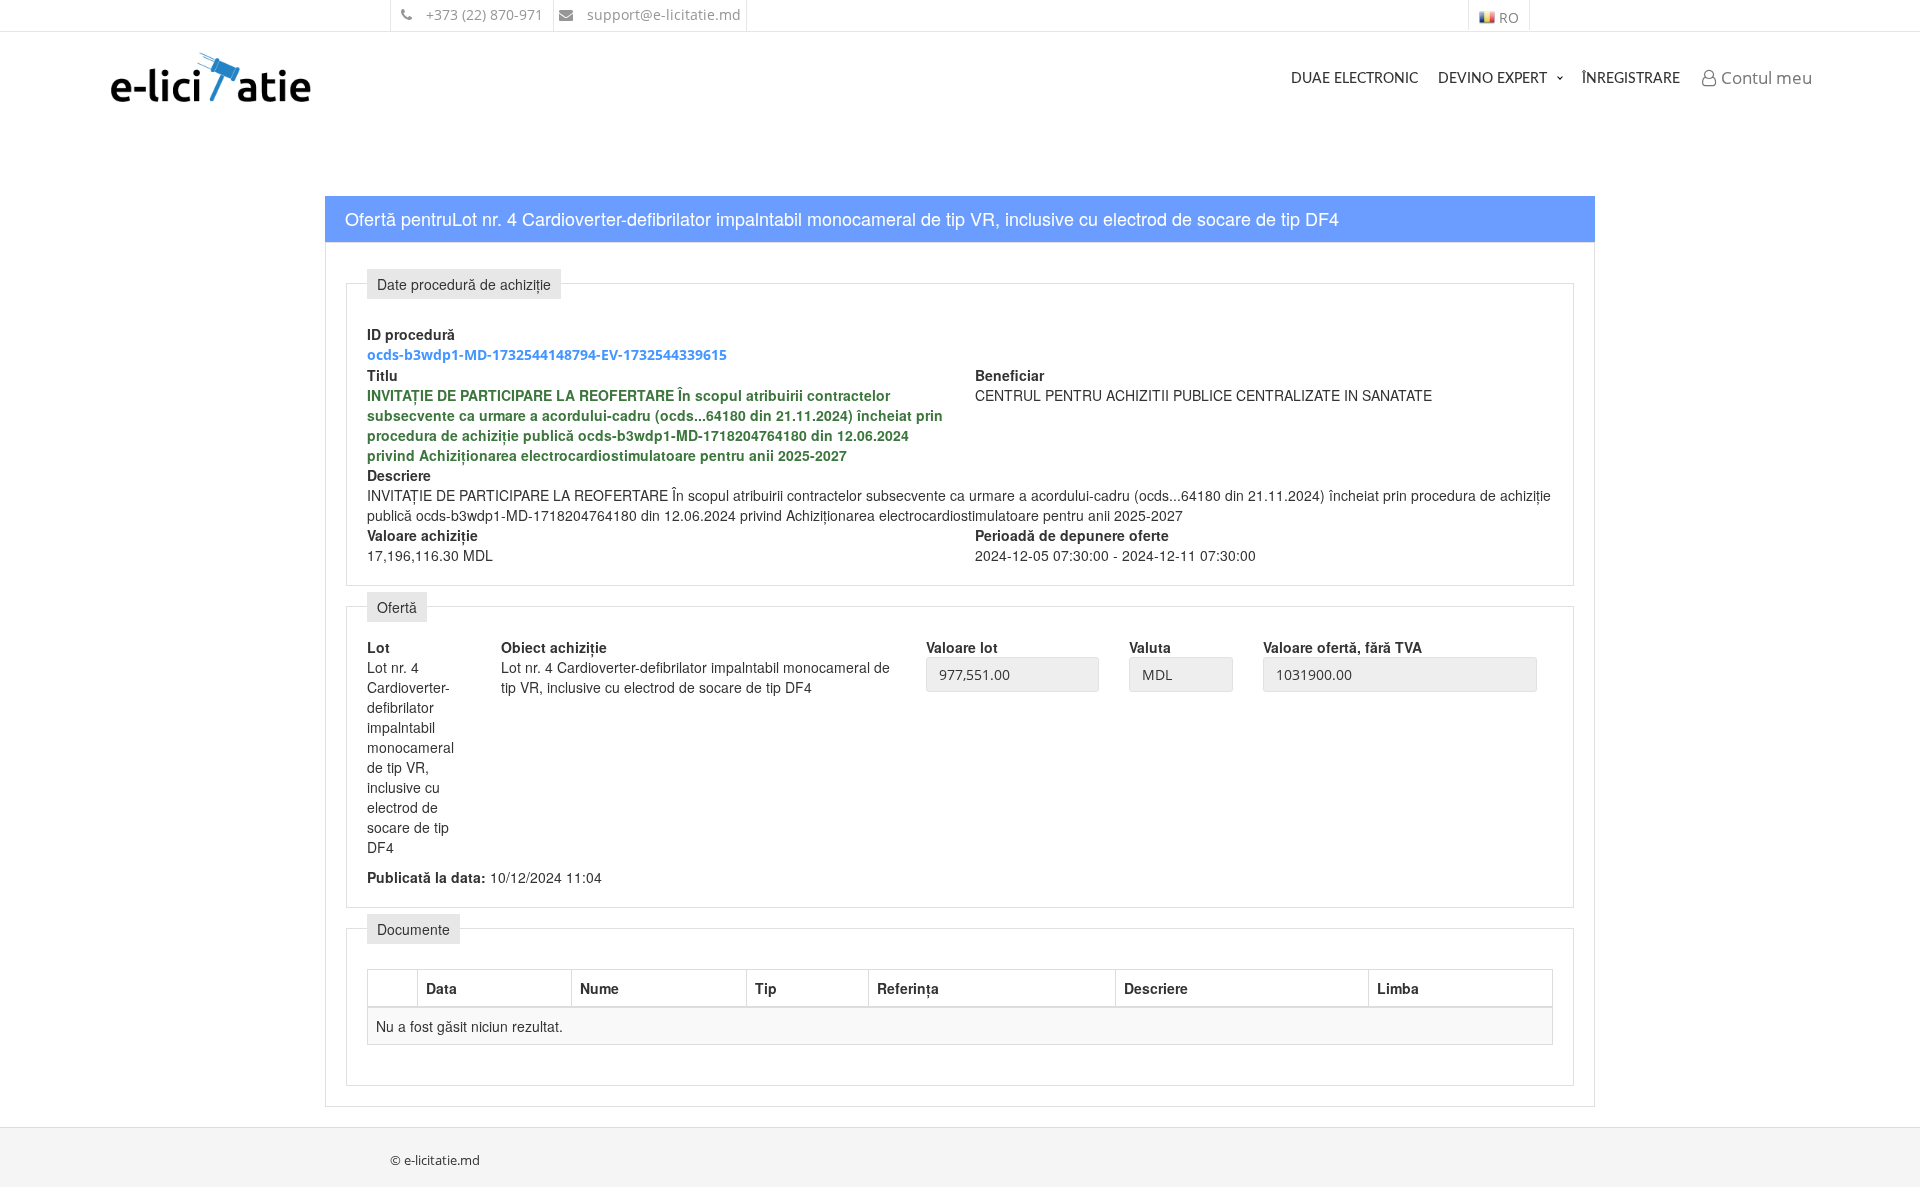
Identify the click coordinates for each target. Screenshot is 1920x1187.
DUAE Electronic (1354, 79)
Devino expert (1492, 79)
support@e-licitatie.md (662, 14)
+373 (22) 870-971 (482, 14)
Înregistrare (1631, 79)
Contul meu (1764, 77)
